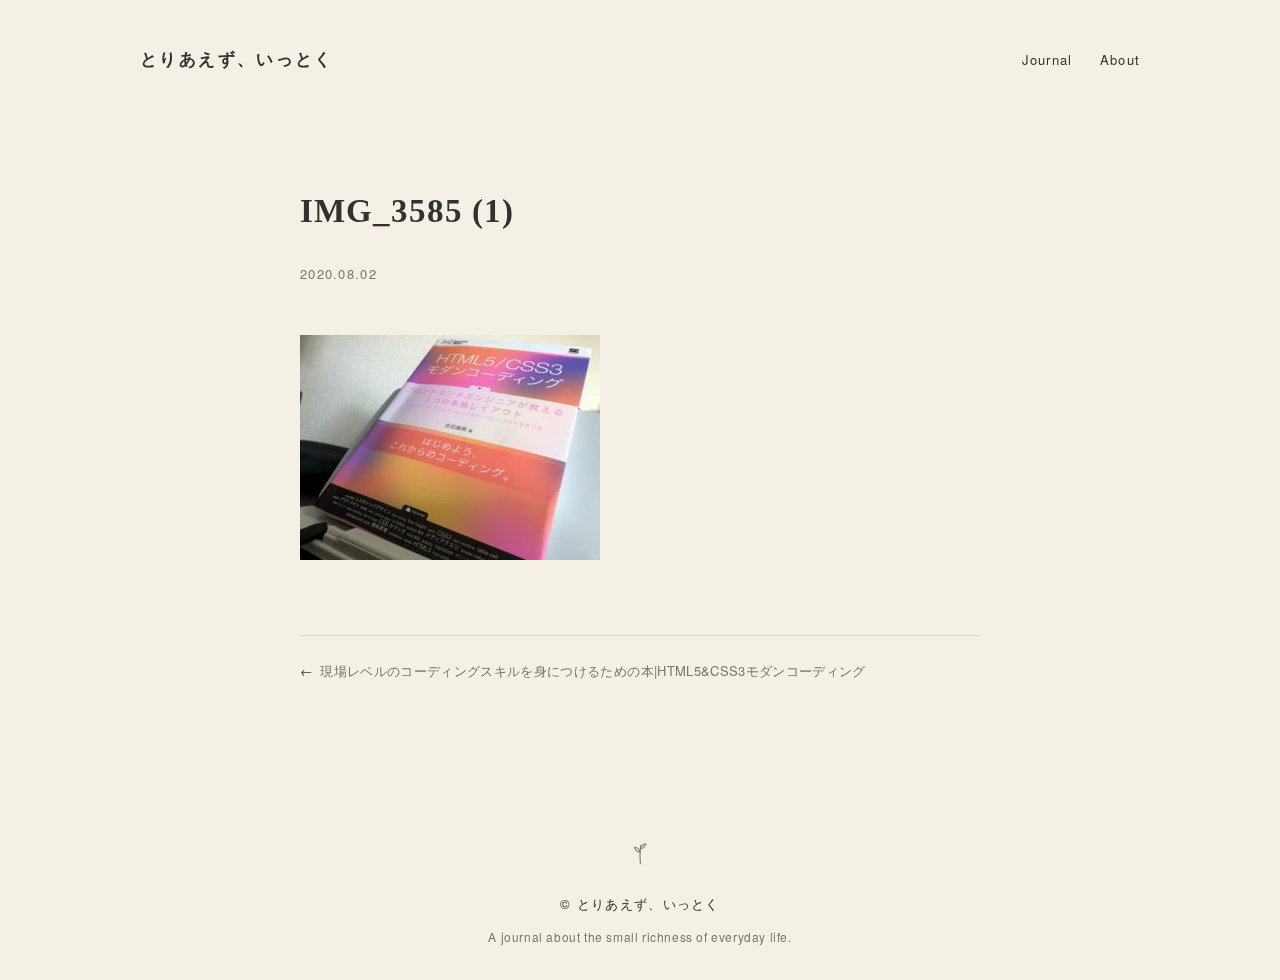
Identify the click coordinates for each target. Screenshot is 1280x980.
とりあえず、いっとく (237, 59)
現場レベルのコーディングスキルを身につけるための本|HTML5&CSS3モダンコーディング (592, 670)
